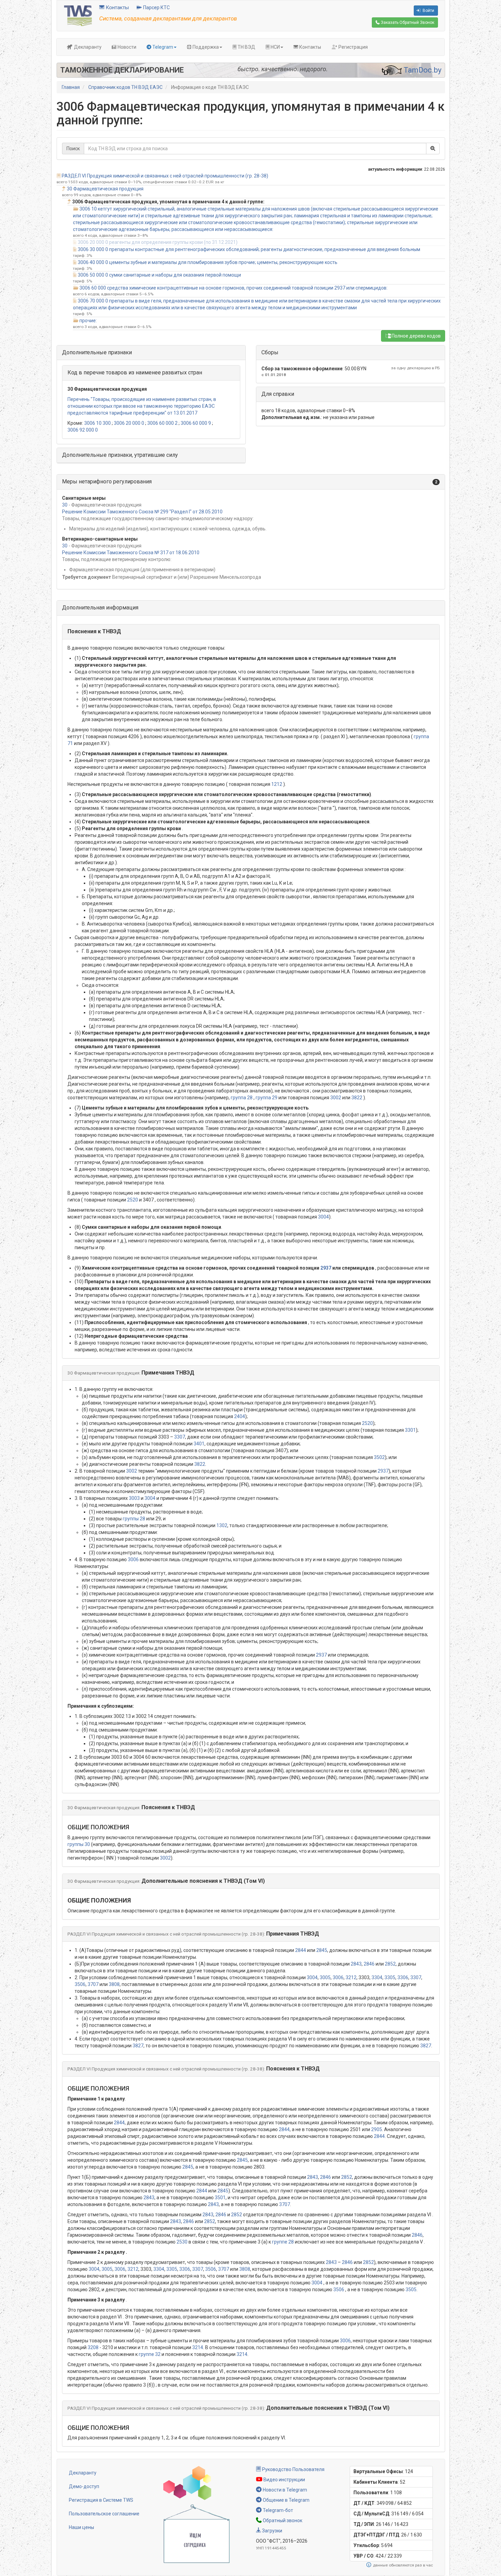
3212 (351, 1977)
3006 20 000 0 (129, 423)
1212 (277, 784)
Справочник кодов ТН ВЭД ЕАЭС (125, 87)
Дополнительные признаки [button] (97, 352)
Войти (428, 11)
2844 (301, 1950)
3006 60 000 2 (162, 423)
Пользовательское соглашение (104, 2514)
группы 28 (134, 1519)
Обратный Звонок (407, 22)
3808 (114, 1984)
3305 (390, 1977)
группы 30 (79, 1844)
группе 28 (283, 2242)
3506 (80, 1984)
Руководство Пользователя (293, 2469)
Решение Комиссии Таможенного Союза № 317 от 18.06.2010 (131, 553)
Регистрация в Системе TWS (101, 2500)
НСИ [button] (275, 47)
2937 (326, 1268)
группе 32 (150, 2354)
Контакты (117, 7)
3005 (325, 1977)
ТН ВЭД (246, 47)
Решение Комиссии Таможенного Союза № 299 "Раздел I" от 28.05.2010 (142, 512)
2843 (356, 1964)
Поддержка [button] (205, 47)
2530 (182, 2242)
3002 (336, 1098)
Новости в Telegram (284, 2490)
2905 (377, 2129)
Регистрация (353, 47)
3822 (357, 1098)
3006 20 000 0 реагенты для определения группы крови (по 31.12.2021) (158, 242)
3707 (93, 1984)
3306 (403, 1977)
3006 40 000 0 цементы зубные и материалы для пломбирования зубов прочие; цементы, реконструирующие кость (208, 262)
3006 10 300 (97, 423)
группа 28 (242, 1098)
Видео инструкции (284, 2480)
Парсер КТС (156, 7)
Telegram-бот (277, 2510)
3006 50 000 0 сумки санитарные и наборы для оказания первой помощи (159, 275)
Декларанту (87, 47)
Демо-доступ (84, 2486)
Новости (126, 47)
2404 (240, 1416)
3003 (134, 1498)
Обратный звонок (282, 2520)
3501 (220, 2198)
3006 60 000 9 (196, 423)
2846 (369, 1964)
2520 (133, 1200)
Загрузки (272, 2531)
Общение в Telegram (286, 2500)
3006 (133, 1559)
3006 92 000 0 (83, 430)
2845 (322, 1950)
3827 (138, 2046)
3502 (379, 1457)
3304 (377, 1977)
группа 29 (267, 1098)
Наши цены (81, 2527)
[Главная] (78, 15)
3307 (180, 1437)
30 (65, 505)
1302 (222, 1525)
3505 (411, 2290)
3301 (410, 1430)
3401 (199, 1444)
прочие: (88, 321)
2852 (390, 1964)
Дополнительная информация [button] (100, 608)
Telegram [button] (162, 47)
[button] (251, 482)
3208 (93, 2347)
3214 (198, 2347)
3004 (323, 1217)
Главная (71, 87)
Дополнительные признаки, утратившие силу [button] (120, 455)
